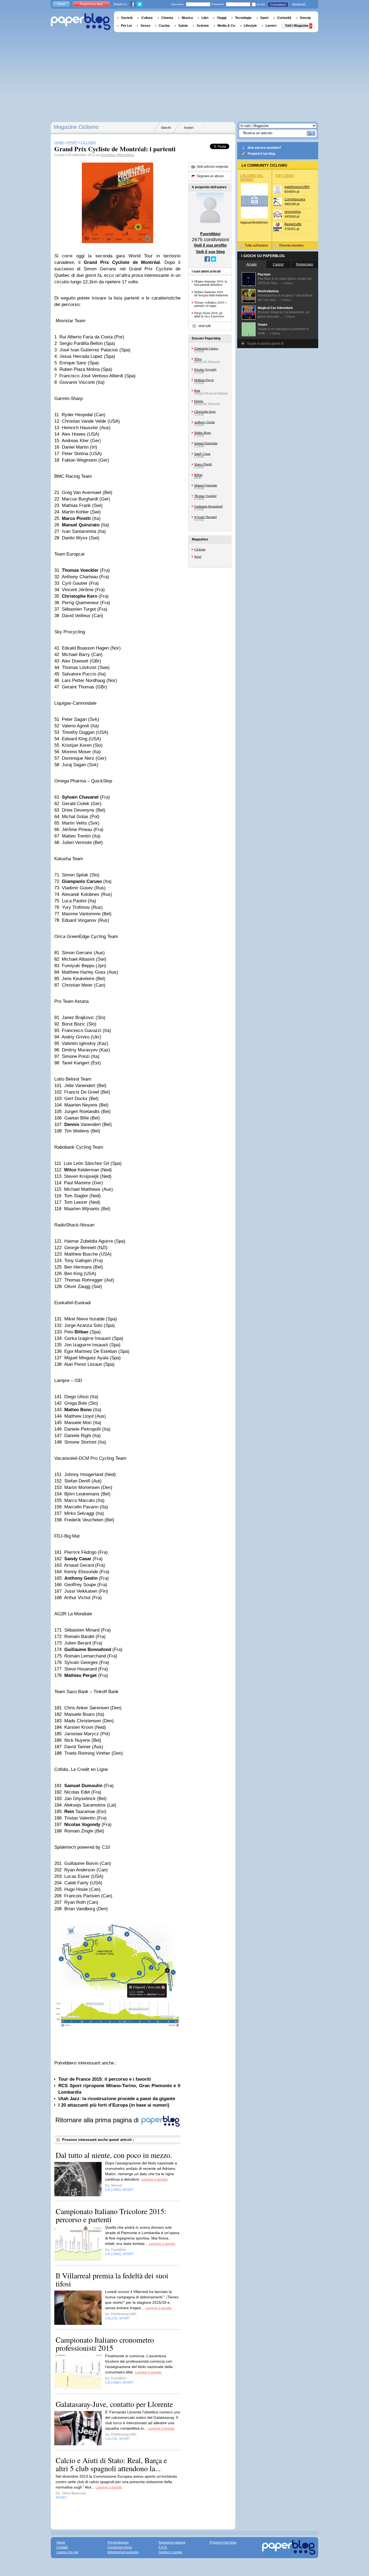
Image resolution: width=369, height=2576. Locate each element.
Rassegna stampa (172, 2543)
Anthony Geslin (204, 422)
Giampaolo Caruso (206, 348)
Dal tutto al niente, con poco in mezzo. (114, 2155)
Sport (198, 556)
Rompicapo (305, 264)
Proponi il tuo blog (261, 154)
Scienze (203, 26)
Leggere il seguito (155, 2180)
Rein (197, 390)
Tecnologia (243, 18)
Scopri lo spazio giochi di (265, 344)
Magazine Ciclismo (76, 127)
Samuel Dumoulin (206, 443)
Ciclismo (200, 549)
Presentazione (118, 2543)
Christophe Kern (205, 411)
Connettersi (278, 5)
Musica (187, 18)
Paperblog (81, 22)
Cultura (147, 18)
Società (127, 18)
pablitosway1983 (297, 187)
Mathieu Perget (204, 380)
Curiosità (284, 18)
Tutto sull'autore (256, 246)
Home (61, 4)
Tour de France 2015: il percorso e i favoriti (105, 2079)
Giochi (166, 128)
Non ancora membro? (264, 148)
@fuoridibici (125, 155)
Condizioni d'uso (120, 2547)
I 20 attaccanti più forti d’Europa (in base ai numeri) (114, 2105)
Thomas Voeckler (205, 496)
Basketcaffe (293, 224)
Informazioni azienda (123, 2552)
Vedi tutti (204, 326)
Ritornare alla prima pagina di (98, 2120)
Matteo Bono (203, 432)
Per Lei (126, 26)
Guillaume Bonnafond (208, 506)
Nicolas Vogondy (205, 369)
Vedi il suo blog (210, 252)
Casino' (278, 264)
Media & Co (226, 26)
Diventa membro (291, 246)
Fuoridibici (108, 155)
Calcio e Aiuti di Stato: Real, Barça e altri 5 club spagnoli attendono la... (111, 2464)
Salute (183, 26)
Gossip (305, 18)
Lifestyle (250, 26)
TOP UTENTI (284, 176)
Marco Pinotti (203, 464)
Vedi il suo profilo (210, 245)
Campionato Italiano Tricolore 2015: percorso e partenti (111, 2215)
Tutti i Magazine (297, 26)
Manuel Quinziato (206, 485)
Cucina (164, 26)
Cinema (167, 18)
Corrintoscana (295, 199)
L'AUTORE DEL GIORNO (252, 178)
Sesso (145, 26)
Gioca (289, 283)
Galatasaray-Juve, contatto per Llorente (114, 2404)
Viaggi (222, 18)
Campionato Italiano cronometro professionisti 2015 (105, 2344)
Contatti (62, 2547)
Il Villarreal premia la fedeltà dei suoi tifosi (112, 2279)
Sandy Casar (202, 453)
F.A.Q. (163, 2547)
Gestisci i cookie (170, 2552)
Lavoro (271, 26)
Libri (205, 18)
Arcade (252, 264)
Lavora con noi (67, 2552)
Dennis (199, 401)
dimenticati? (299, 4)
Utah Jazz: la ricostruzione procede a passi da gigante (117, 2099)
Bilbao (198, 475)
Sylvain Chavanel (205, 517)
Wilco (198, 359)
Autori (189, 128)
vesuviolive (293, 212)
